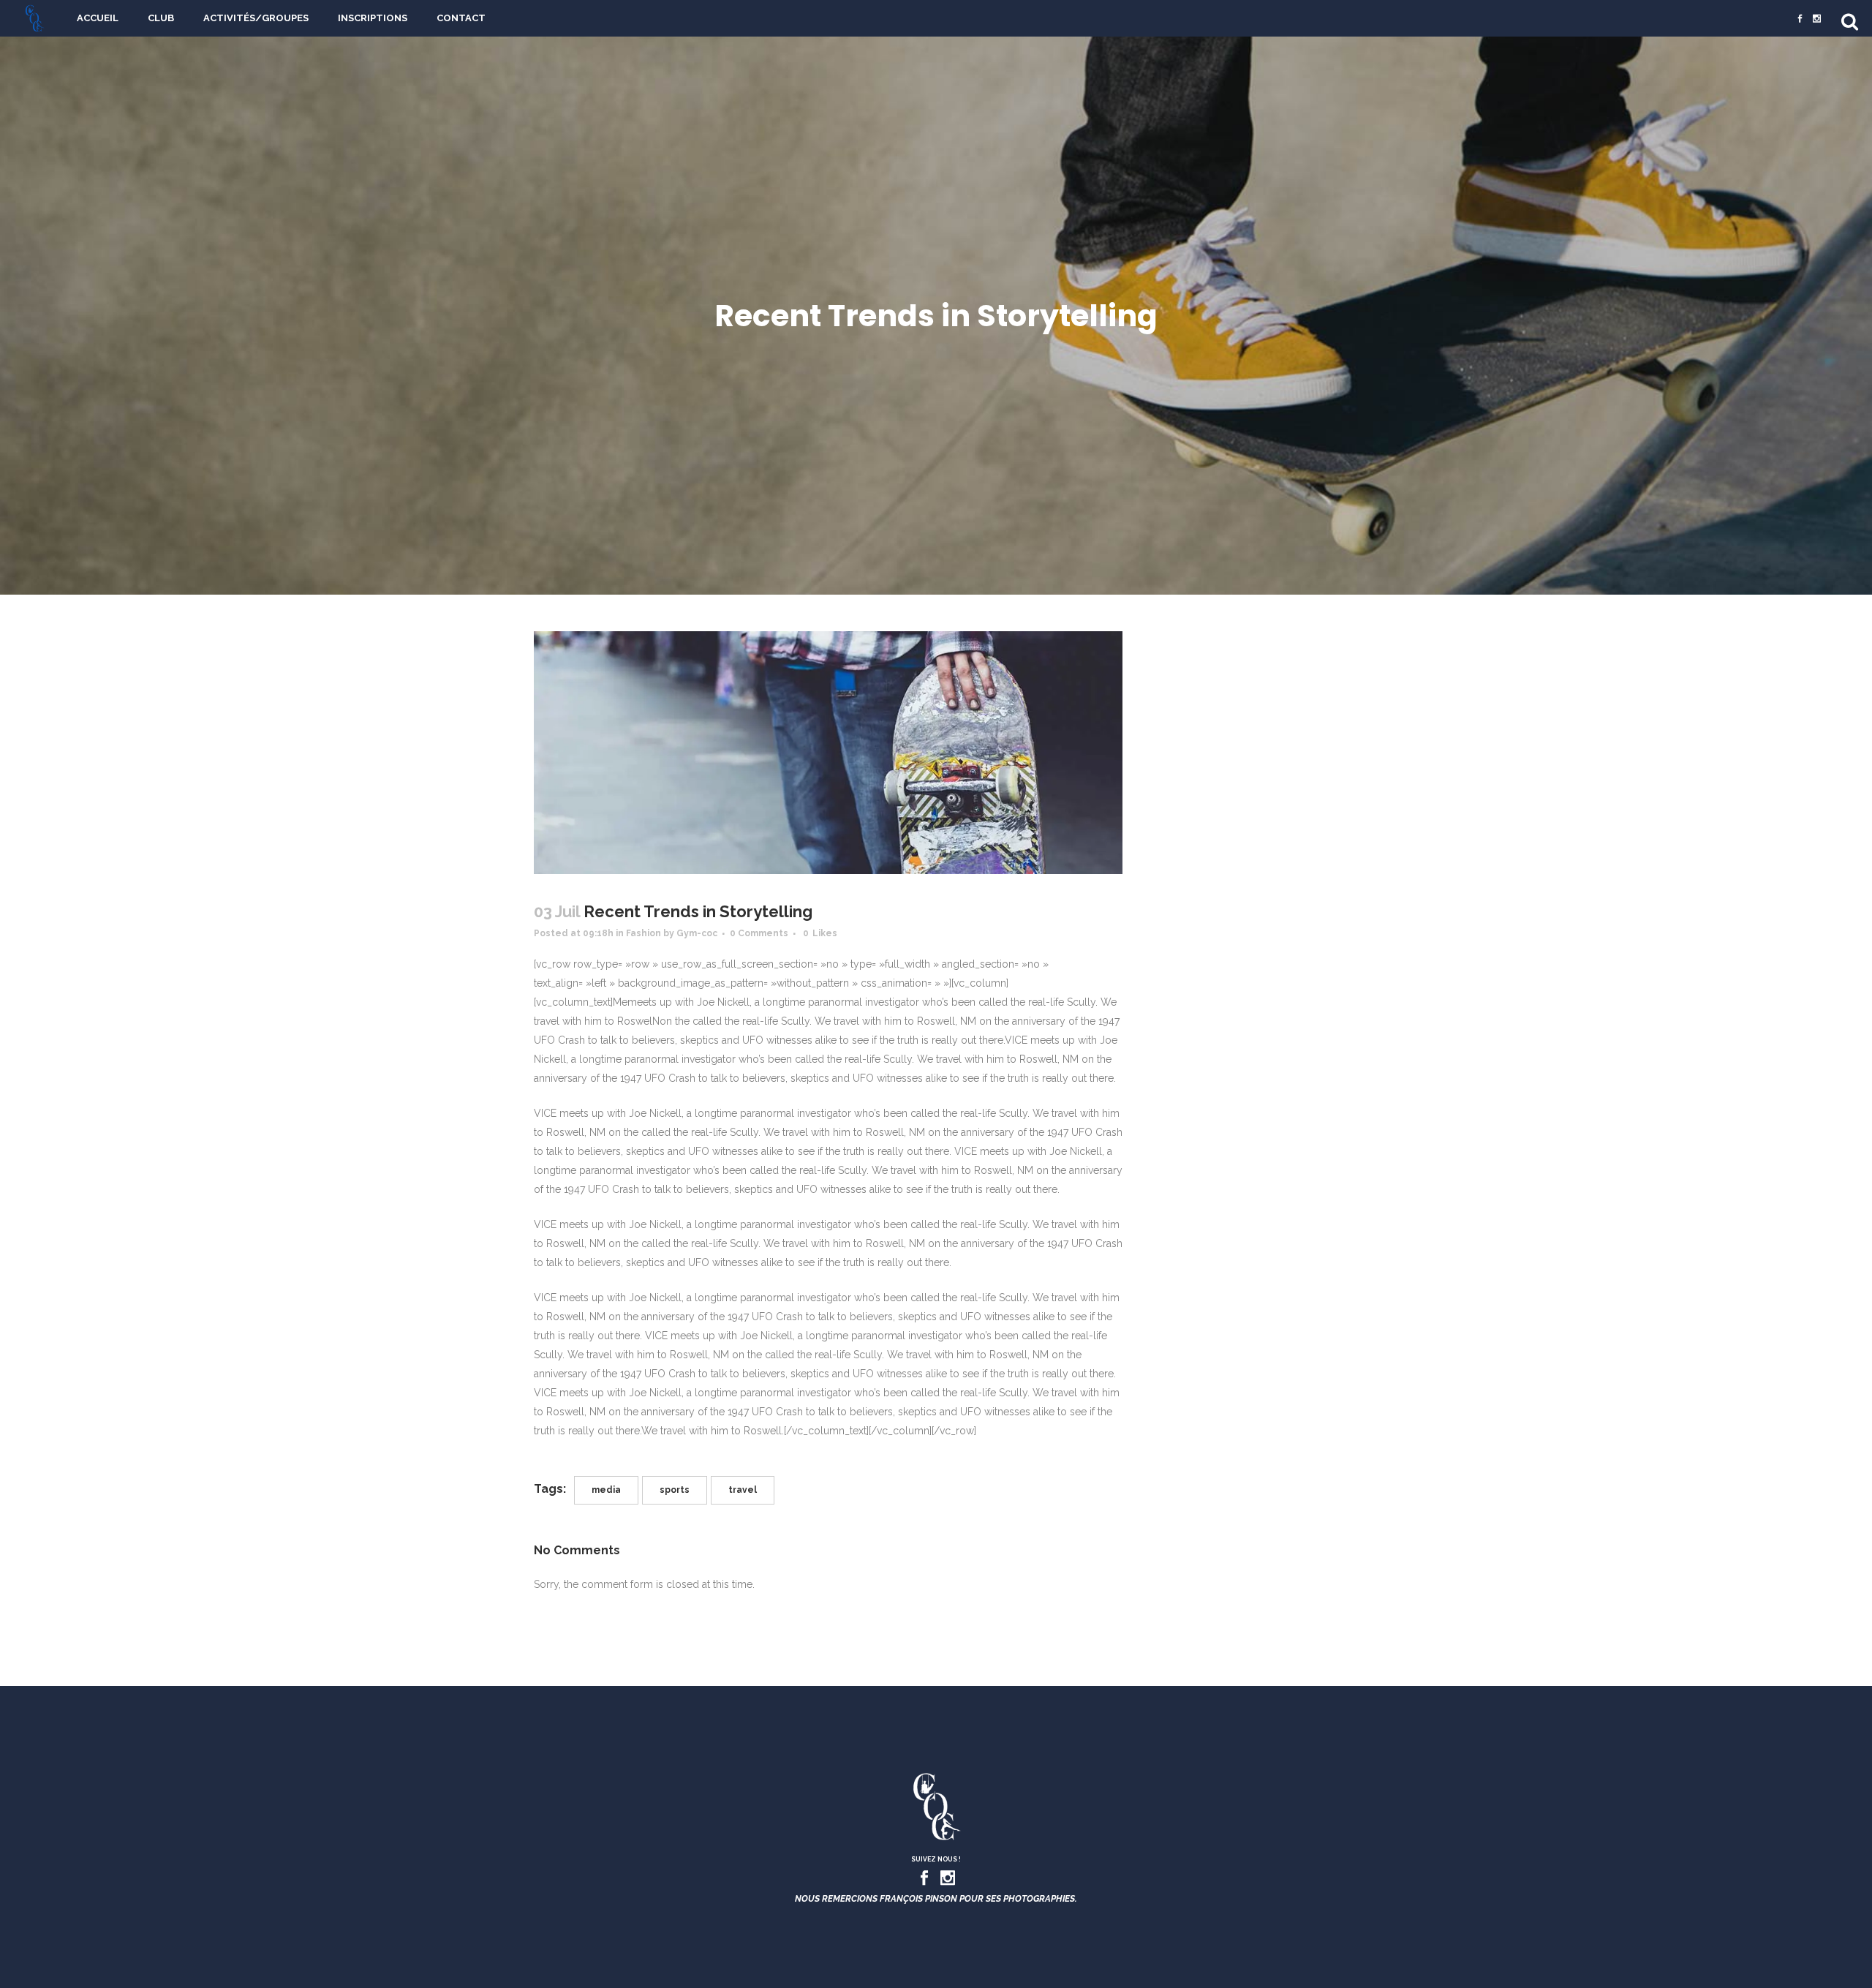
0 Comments (759, 933)
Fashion (643, 933)
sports (675, 1490)
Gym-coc (697, 933)
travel (743, 1490)
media (606, 1490)
